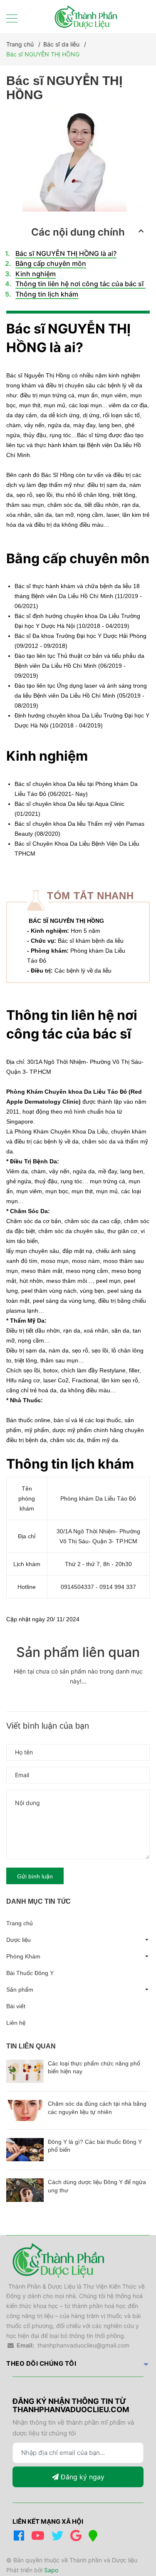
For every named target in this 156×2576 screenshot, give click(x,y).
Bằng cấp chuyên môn (51, 263)
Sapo (51, 2570)
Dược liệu (19, 1940)
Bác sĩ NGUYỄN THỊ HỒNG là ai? (66, 253)
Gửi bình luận (35, 1876)
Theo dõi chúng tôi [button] (41, 2363)
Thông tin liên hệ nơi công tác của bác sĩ (80, 284)
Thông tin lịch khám (47, 294)
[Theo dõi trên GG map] (94, 2538)
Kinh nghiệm (36, 274)
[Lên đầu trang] (133, 2536)
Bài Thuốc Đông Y (30, 1973)
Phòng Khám (23, 1956)
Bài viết (16, 2006)
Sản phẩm (20, 1990)
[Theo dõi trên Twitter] (59, 2538)
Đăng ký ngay (82, 2477)
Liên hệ (16, 2023)
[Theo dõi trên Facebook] (20, 2538)
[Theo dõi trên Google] (77, 2538)
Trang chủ (20, 1923)
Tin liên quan (31, 2046)
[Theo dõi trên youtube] (39, 2538)
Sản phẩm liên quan (78, 1652)
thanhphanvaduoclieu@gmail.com (83, 2345)
